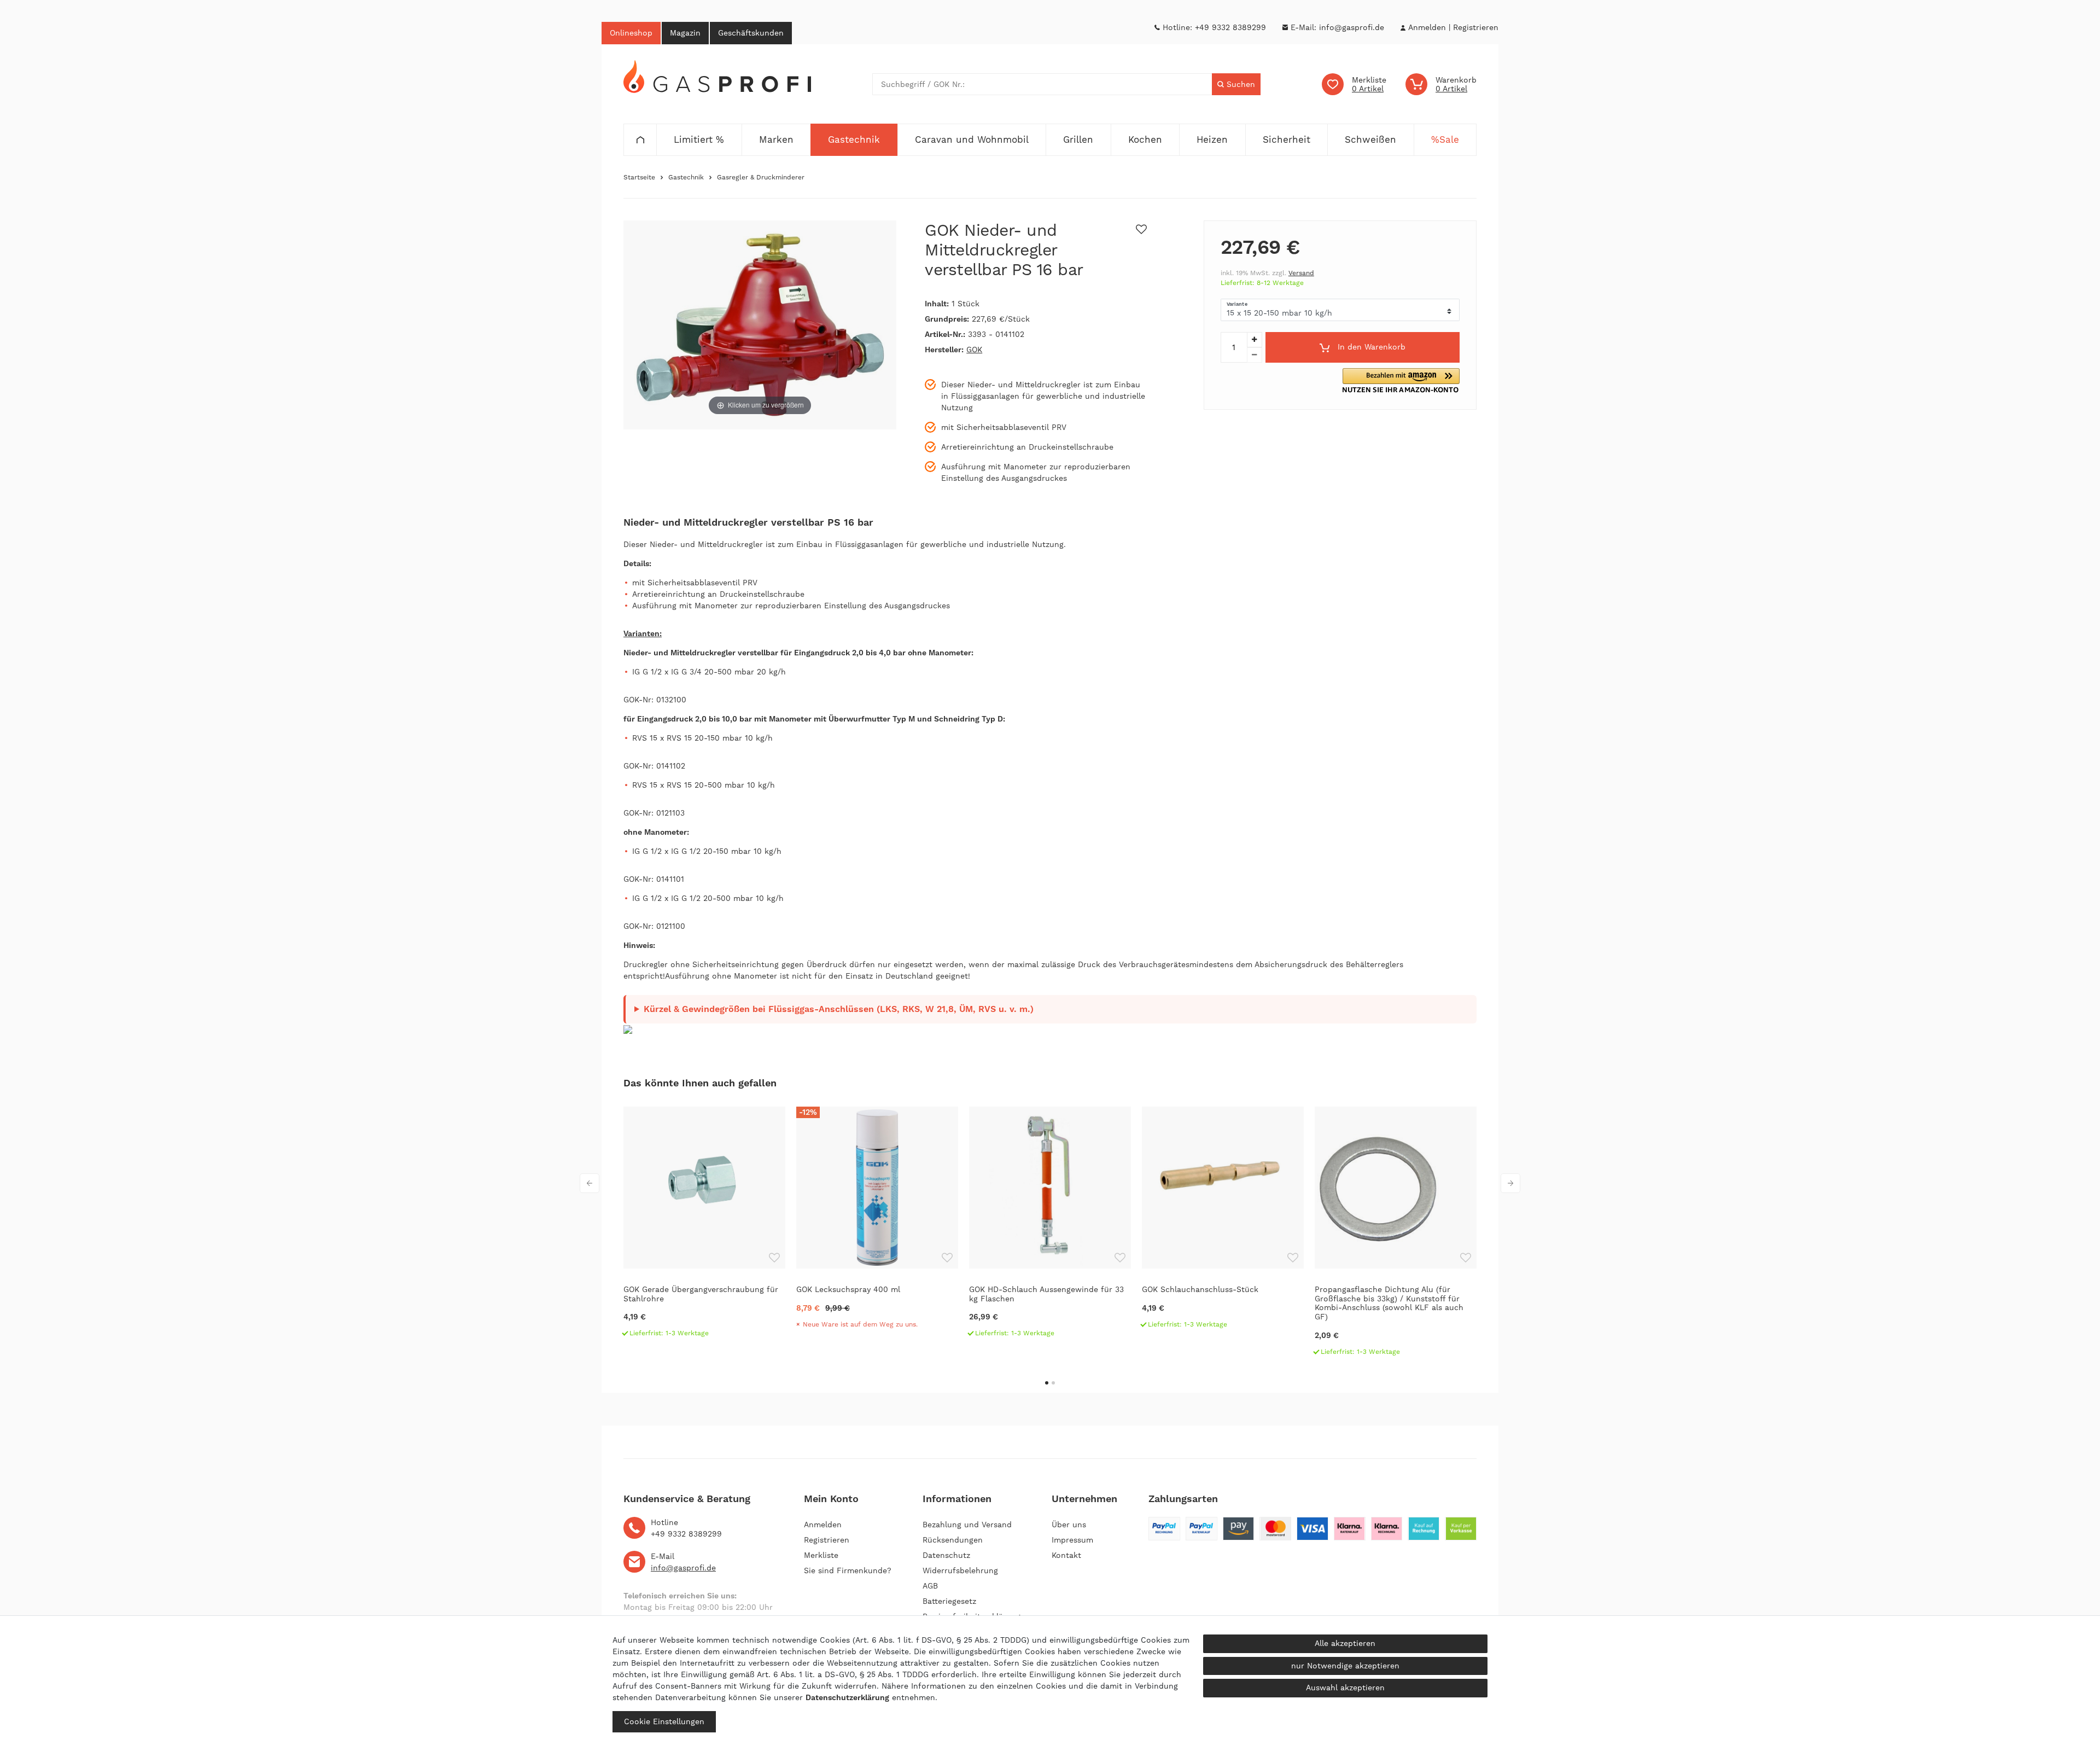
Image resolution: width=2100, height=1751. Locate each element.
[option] (704, 1227)
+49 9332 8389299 (1230, 27)
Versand (1301, 273)
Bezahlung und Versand (967, 1525)
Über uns (1069, 1525)
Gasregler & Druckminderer (761, 177)
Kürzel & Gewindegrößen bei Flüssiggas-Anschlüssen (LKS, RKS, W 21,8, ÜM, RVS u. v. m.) (839, 1009)
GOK (974, 350)
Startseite (639, 177)
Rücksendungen (953, 1540)
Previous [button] (590, 1183)
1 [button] (1047, 1383)
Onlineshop (631, 33)
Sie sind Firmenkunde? (848, 1570)
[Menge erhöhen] (1255, 340)
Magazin (685, 33)
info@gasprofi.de (1352, 27)
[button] (1401, 380)
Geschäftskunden (751, 33)
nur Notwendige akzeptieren (1345, 1666)
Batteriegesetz (949, 1601)
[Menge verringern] (1255, 355)
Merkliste (821, 1555)
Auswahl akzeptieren (1345, 1688)
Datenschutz (946, 1555)
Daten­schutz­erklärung (847, 1697)
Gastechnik (686, 177)
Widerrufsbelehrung (960, 1570)
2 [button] (1053, 1383)
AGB (930, 1586)
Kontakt (1066, 1555)
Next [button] (1510, 1183)
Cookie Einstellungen (664, 1721)
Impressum (1072, 1540)
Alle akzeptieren (1345, 1643)
